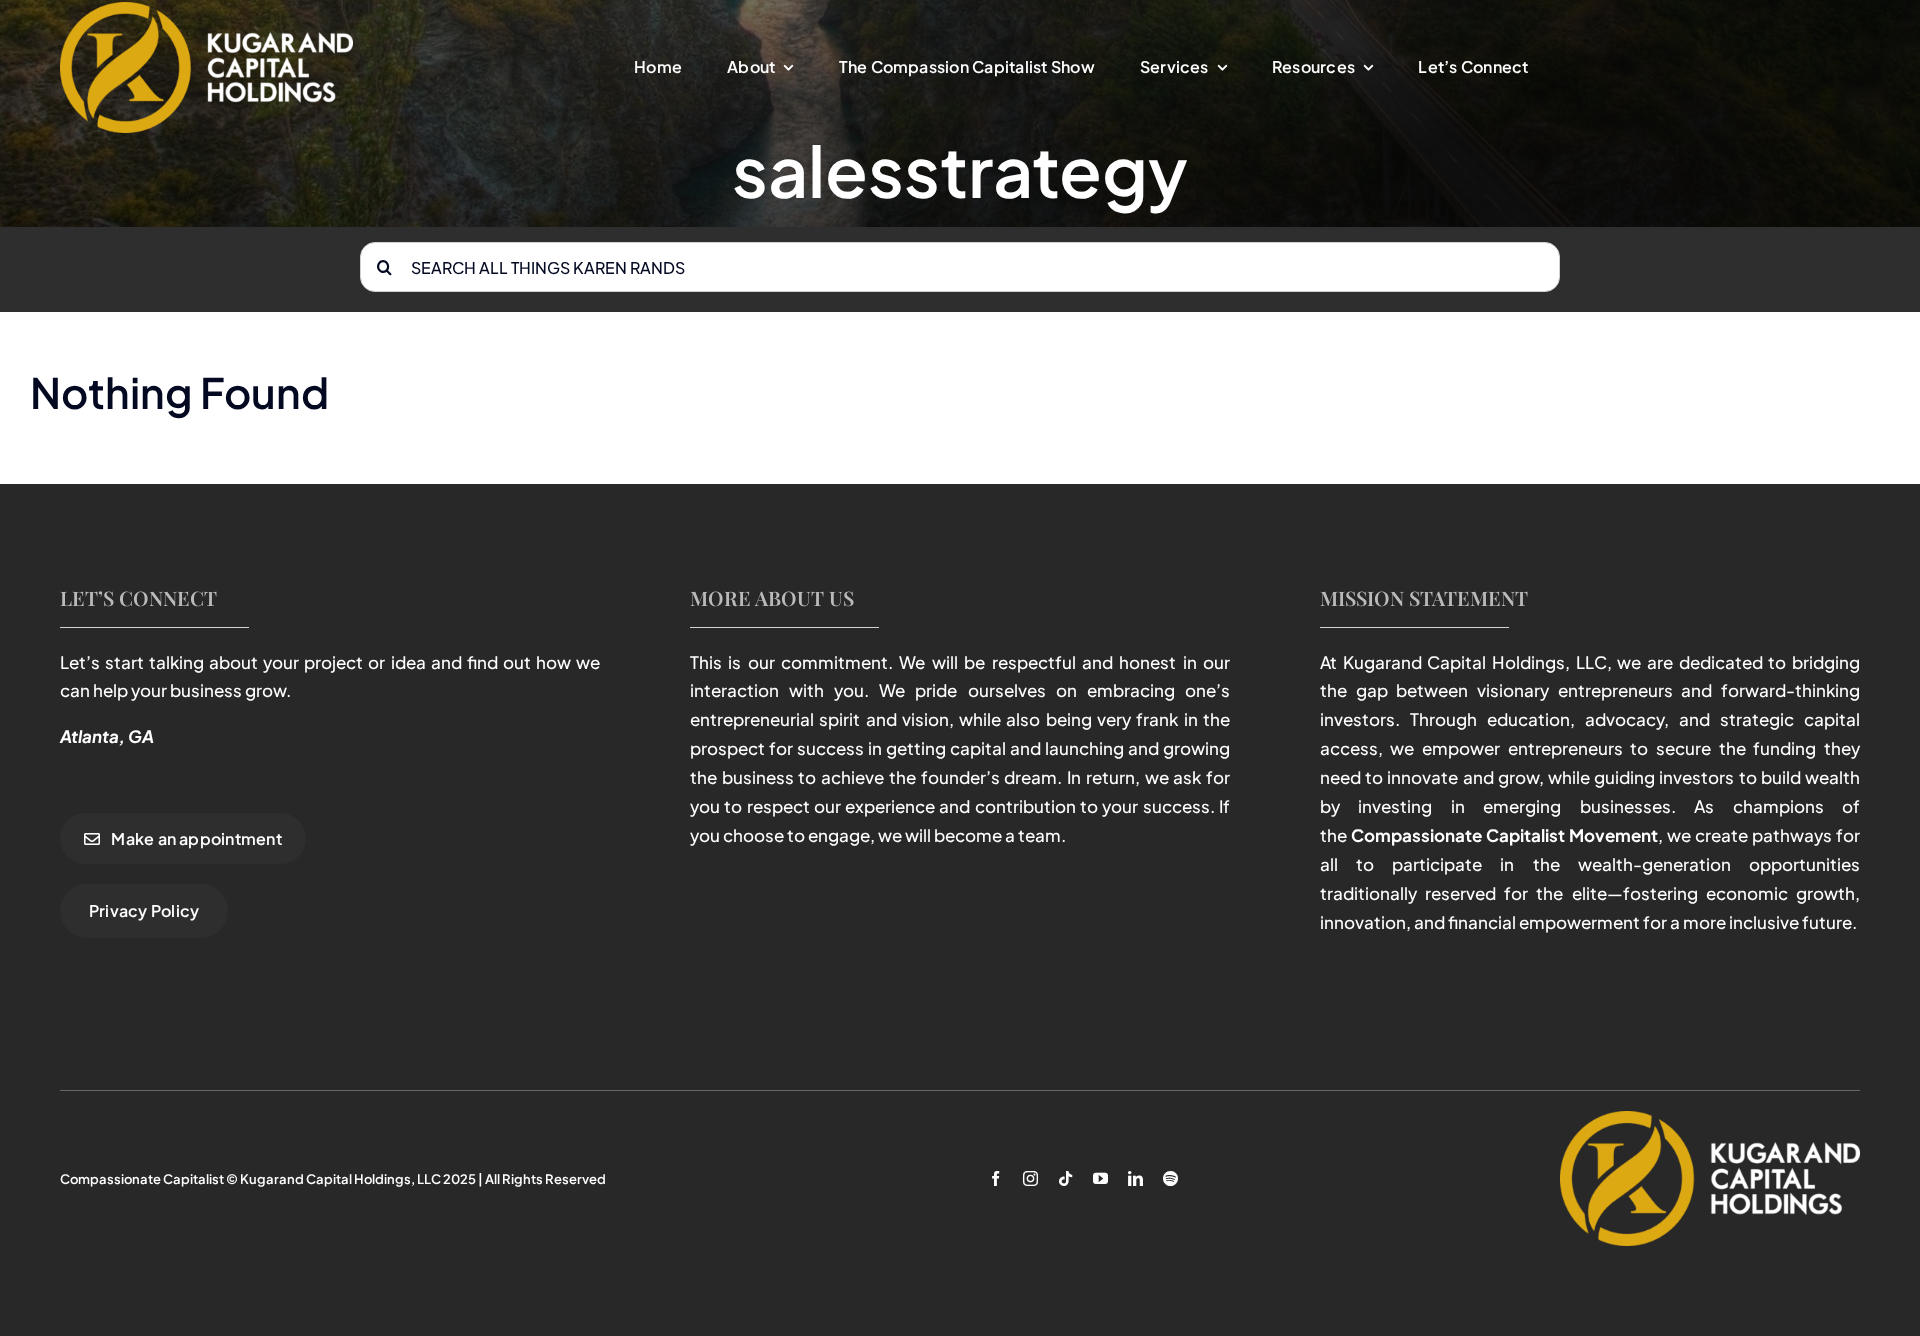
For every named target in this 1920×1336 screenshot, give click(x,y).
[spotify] (1170, 1178)
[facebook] (995, 1178)
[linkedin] (1135, 1178)
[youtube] (1100, 1178)
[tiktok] (1065, 1178)
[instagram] (1030, 1178)
